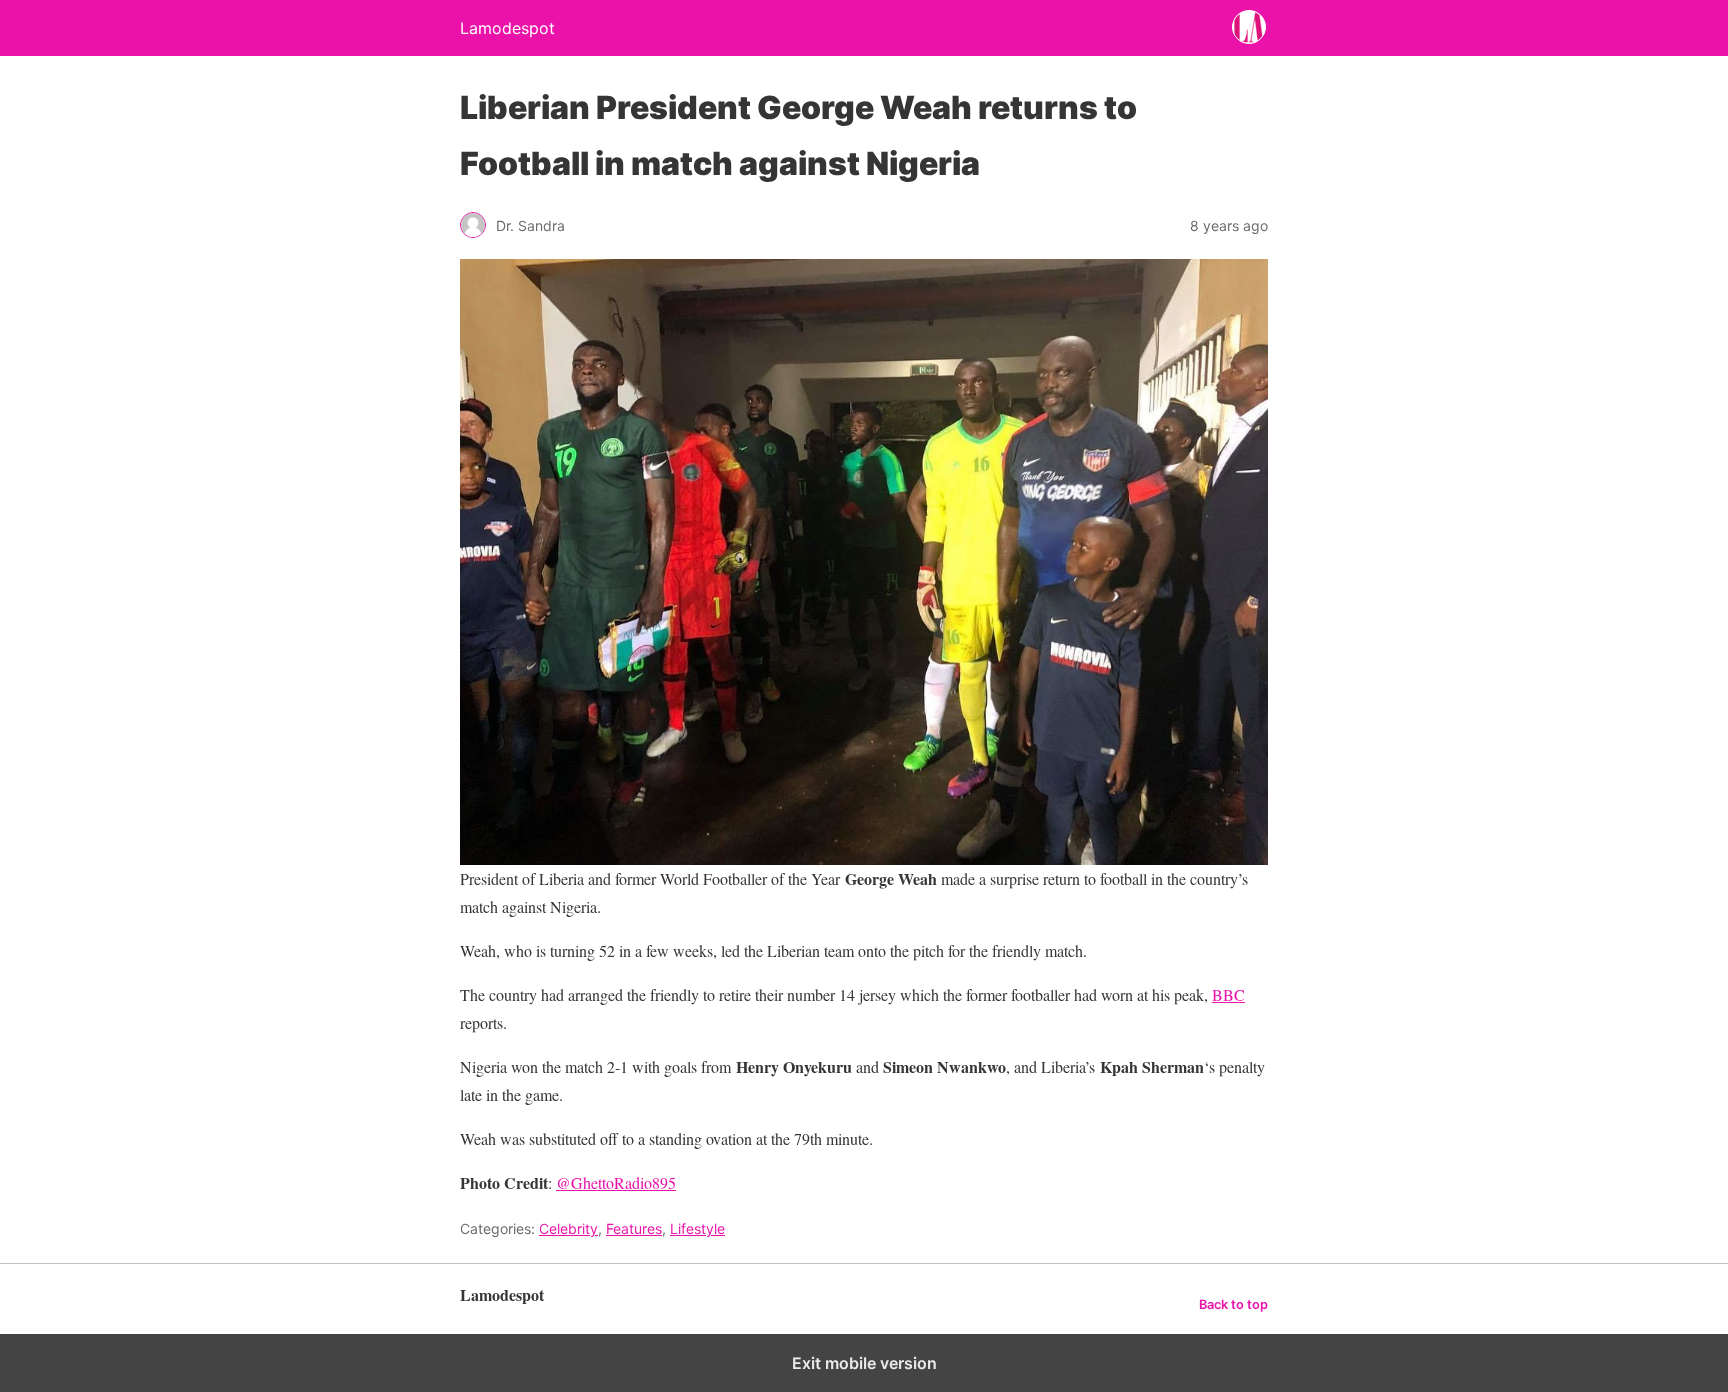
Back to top (1233, 1304)
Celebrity (568, 1228)
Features (634, 1228)
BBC (1228, 994)
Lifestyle (697, 1228)
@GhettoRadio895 (616, 1182)
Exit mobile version (864, 1363)
